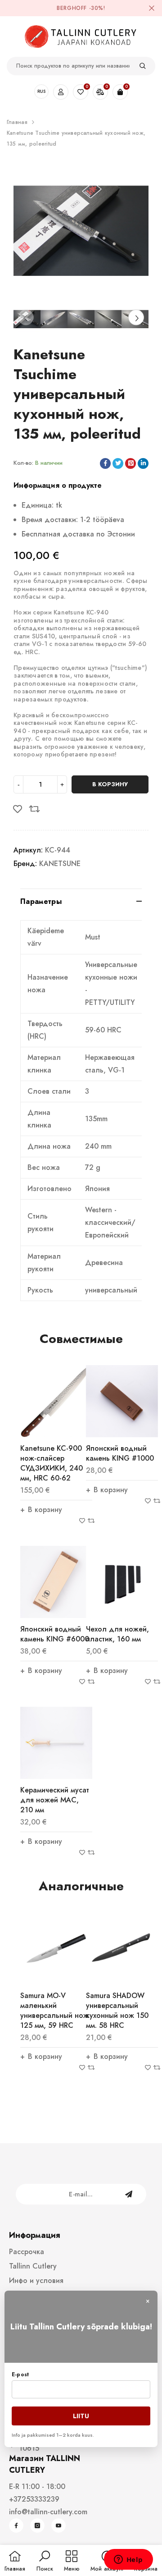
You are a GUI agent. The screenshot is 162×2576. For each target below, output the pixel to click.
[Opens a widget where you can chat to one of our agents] (128, 2560)
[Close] (152, 8)
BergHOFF (72, 8)
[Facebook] (16, 2526)
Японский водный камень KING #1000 (120, 1453)
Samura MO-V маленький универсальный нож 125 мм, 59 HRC (54, 2010)
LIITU (81, 2416)
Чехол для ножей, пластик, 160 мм (117, 1634)
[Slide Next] (136, 317)
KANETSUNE (60, 864)
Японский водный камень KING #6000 (55, 1634)
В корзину (110, 784)
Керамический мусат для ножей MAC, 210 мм (55, 1800)
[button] (45, 2562)
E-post (20, 2374)
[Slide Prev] (26, 317)
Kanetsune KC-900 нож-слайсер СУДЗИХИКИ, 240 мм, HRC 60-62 (52, 1463)
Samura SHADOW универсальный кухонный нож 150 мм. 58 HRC (117, 2010)
